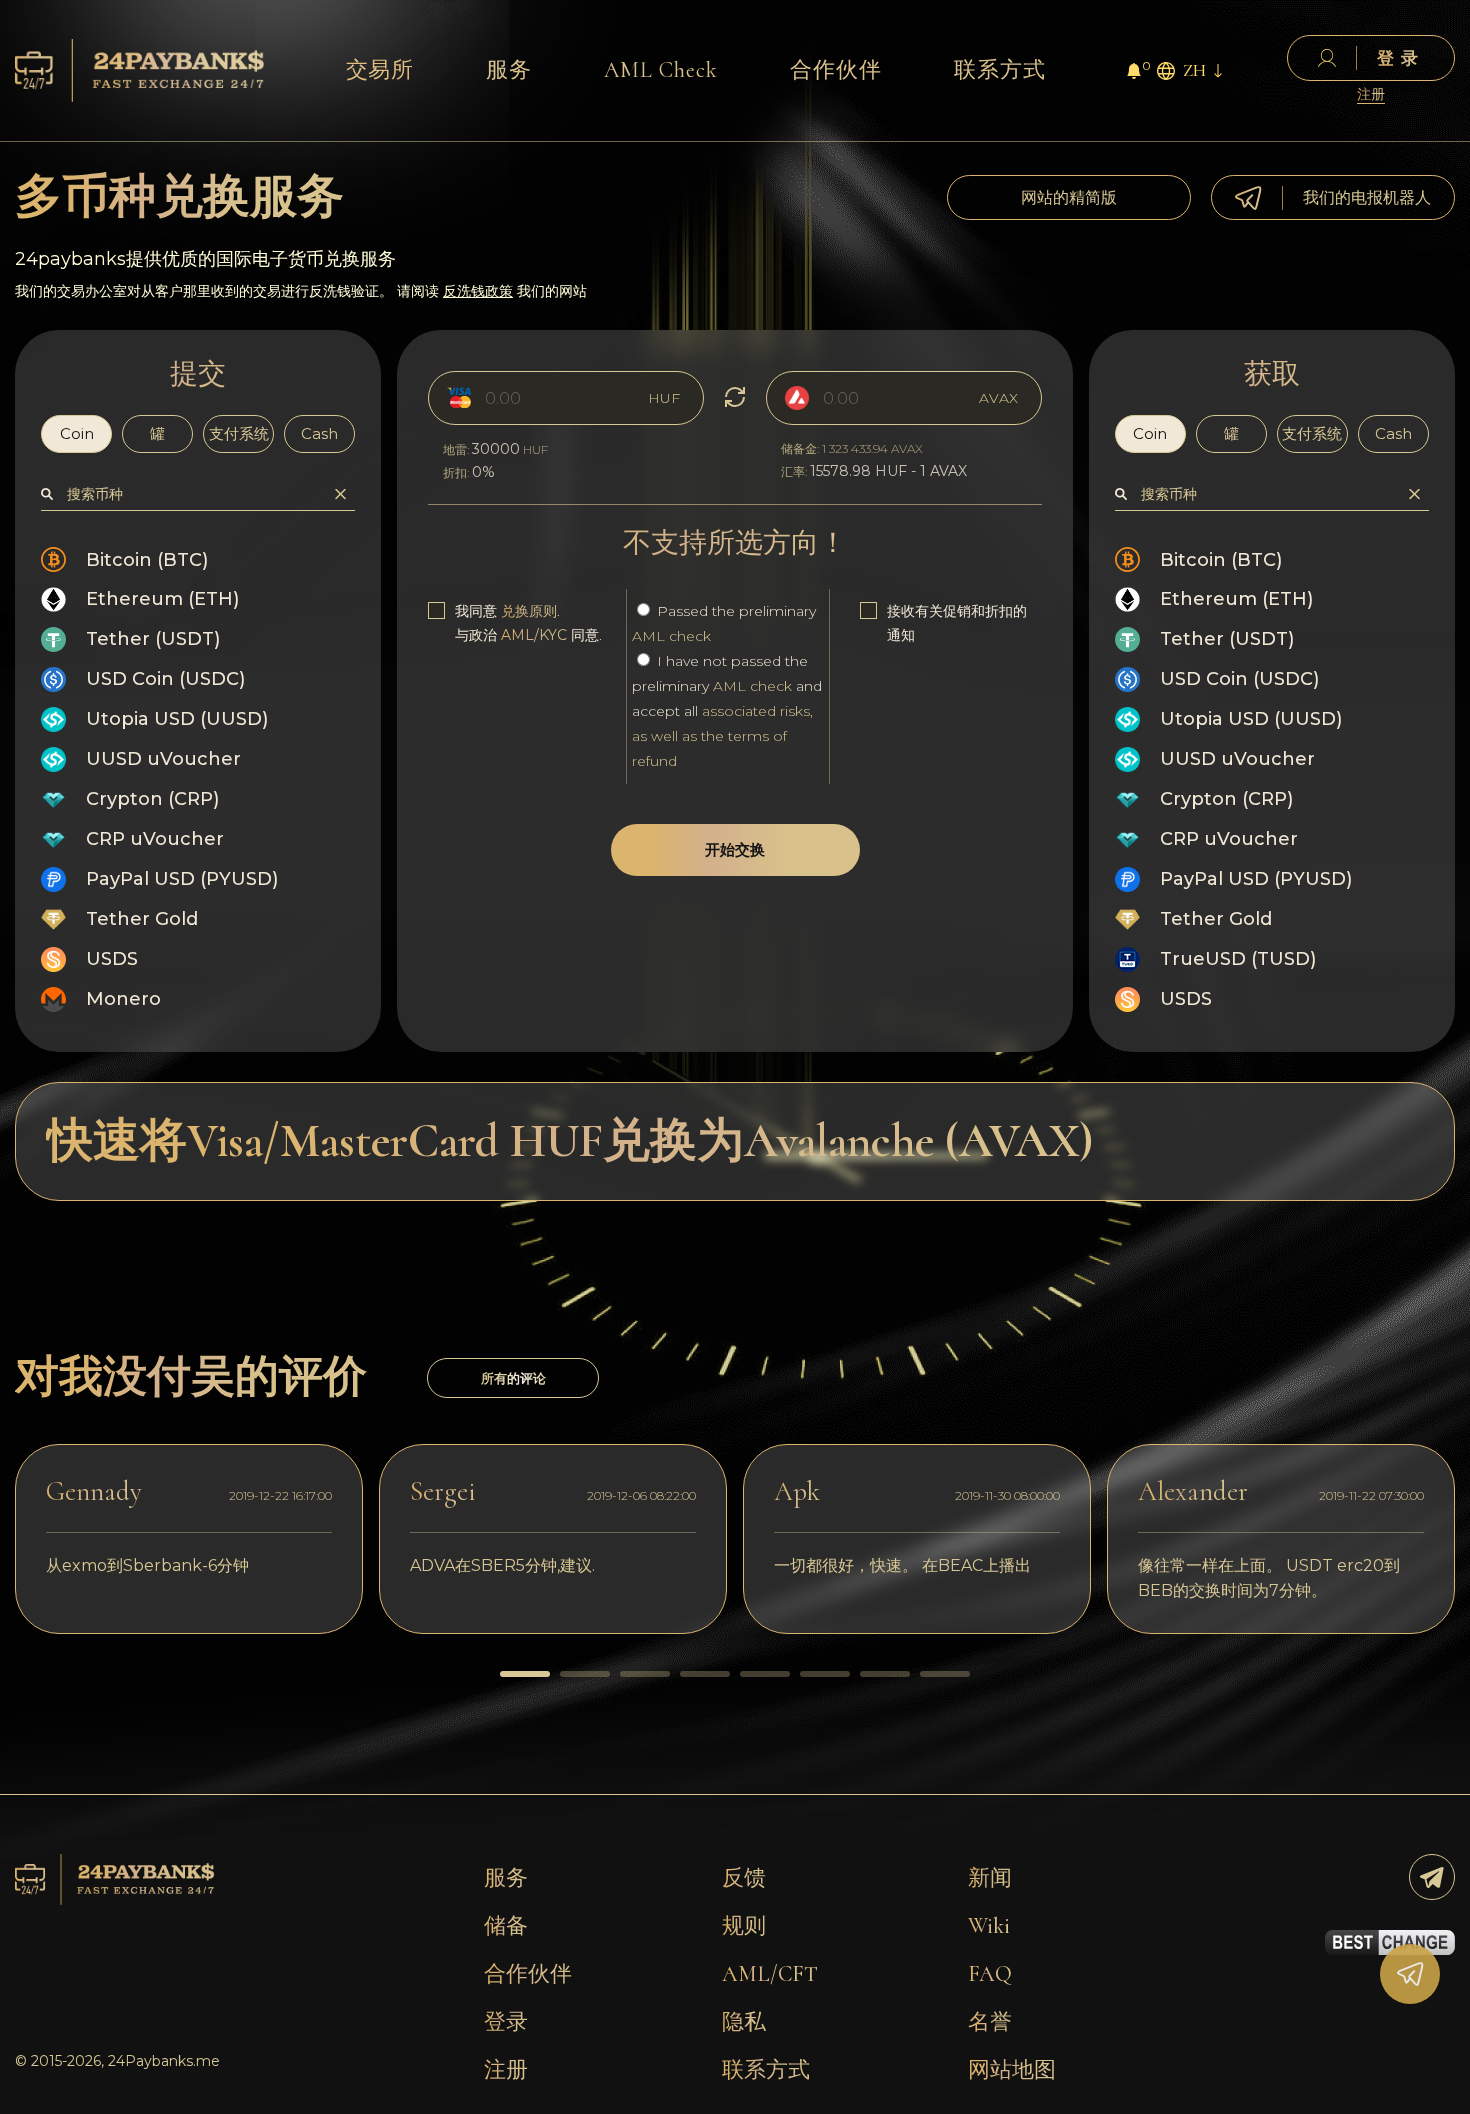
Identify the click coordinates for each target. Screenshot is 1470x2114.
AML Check (661, 70)
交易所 (380, 70)
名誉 (990, 2022)
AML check (671, 636)
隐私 (744, 2022)
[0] (1134, 73)
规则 (744, 1926)
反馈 (744, 1878)
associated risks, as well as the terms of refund (722, 736)
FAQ (990, 1974)
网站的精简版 (1069, 197)
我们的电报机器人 (1367, 197)
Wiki (989, 1926)
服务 (509, 70)
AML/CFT (770, 1974)
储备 (506, 1926)
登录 (506, 2022)
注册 (1371, 94)
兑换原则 (529, 611)
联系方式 (1000, 70)
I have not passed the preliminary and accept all (727, 711)
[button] (525, 1674)
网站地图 (1012, 2070)
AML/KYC (534, 635)
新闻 (990, 1878)
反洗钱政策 (478, 291)
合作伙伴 (836, 70)
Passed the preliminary (724, 623)
